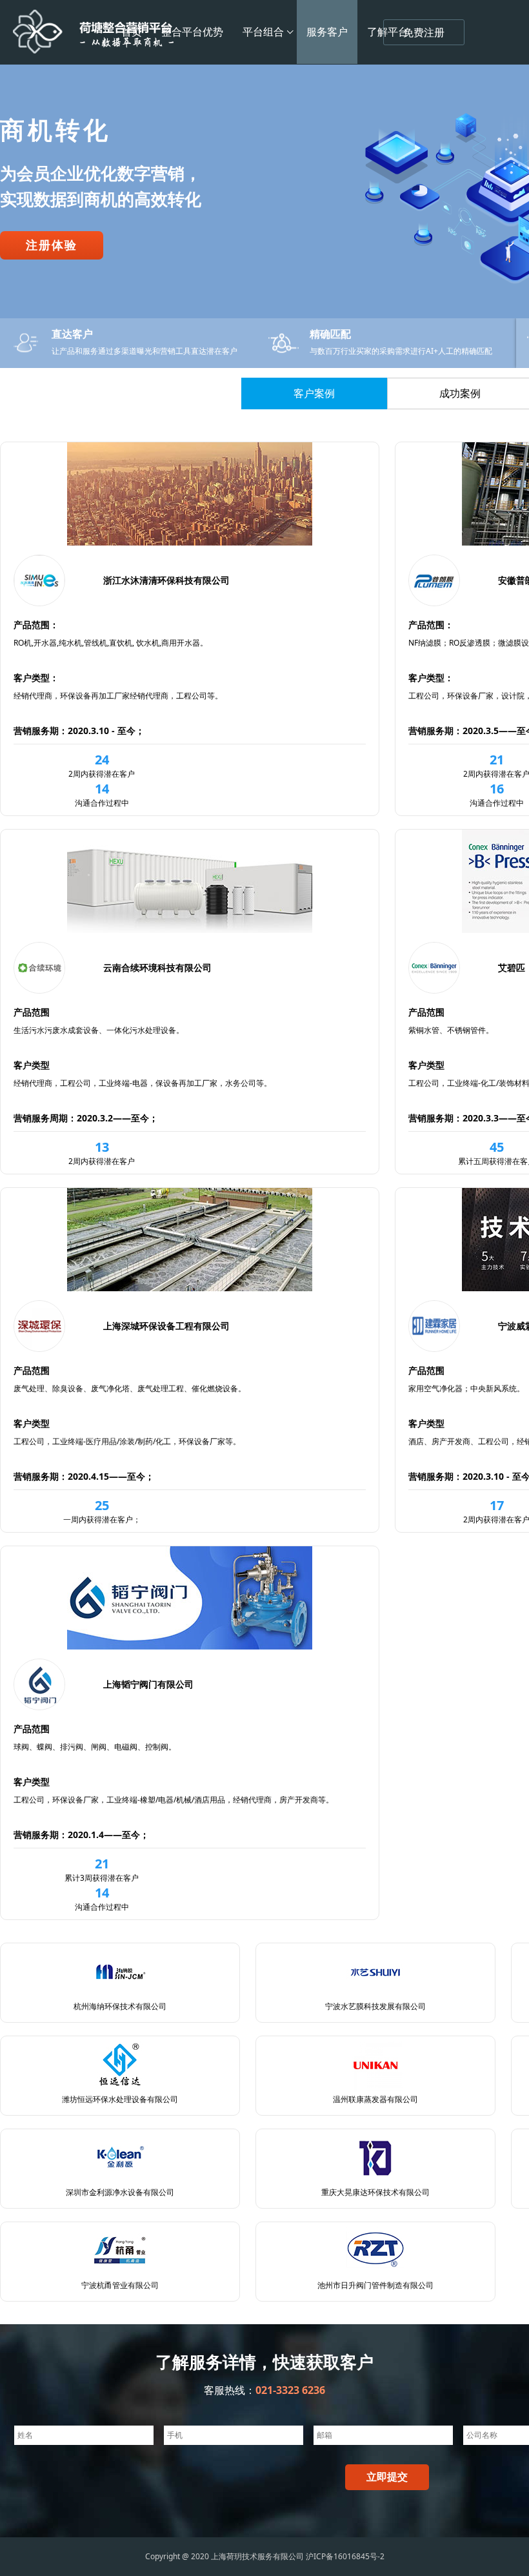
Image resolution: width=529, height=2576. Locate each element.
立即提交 (387, 2477)
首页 (132, 32)
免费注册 (424, 33)
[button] (514, 216)
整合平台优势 (192, 32)
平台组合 (263, 32)
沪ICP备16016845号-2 (345, 2556)
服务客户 (327, 32)
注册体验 (52, 274)
